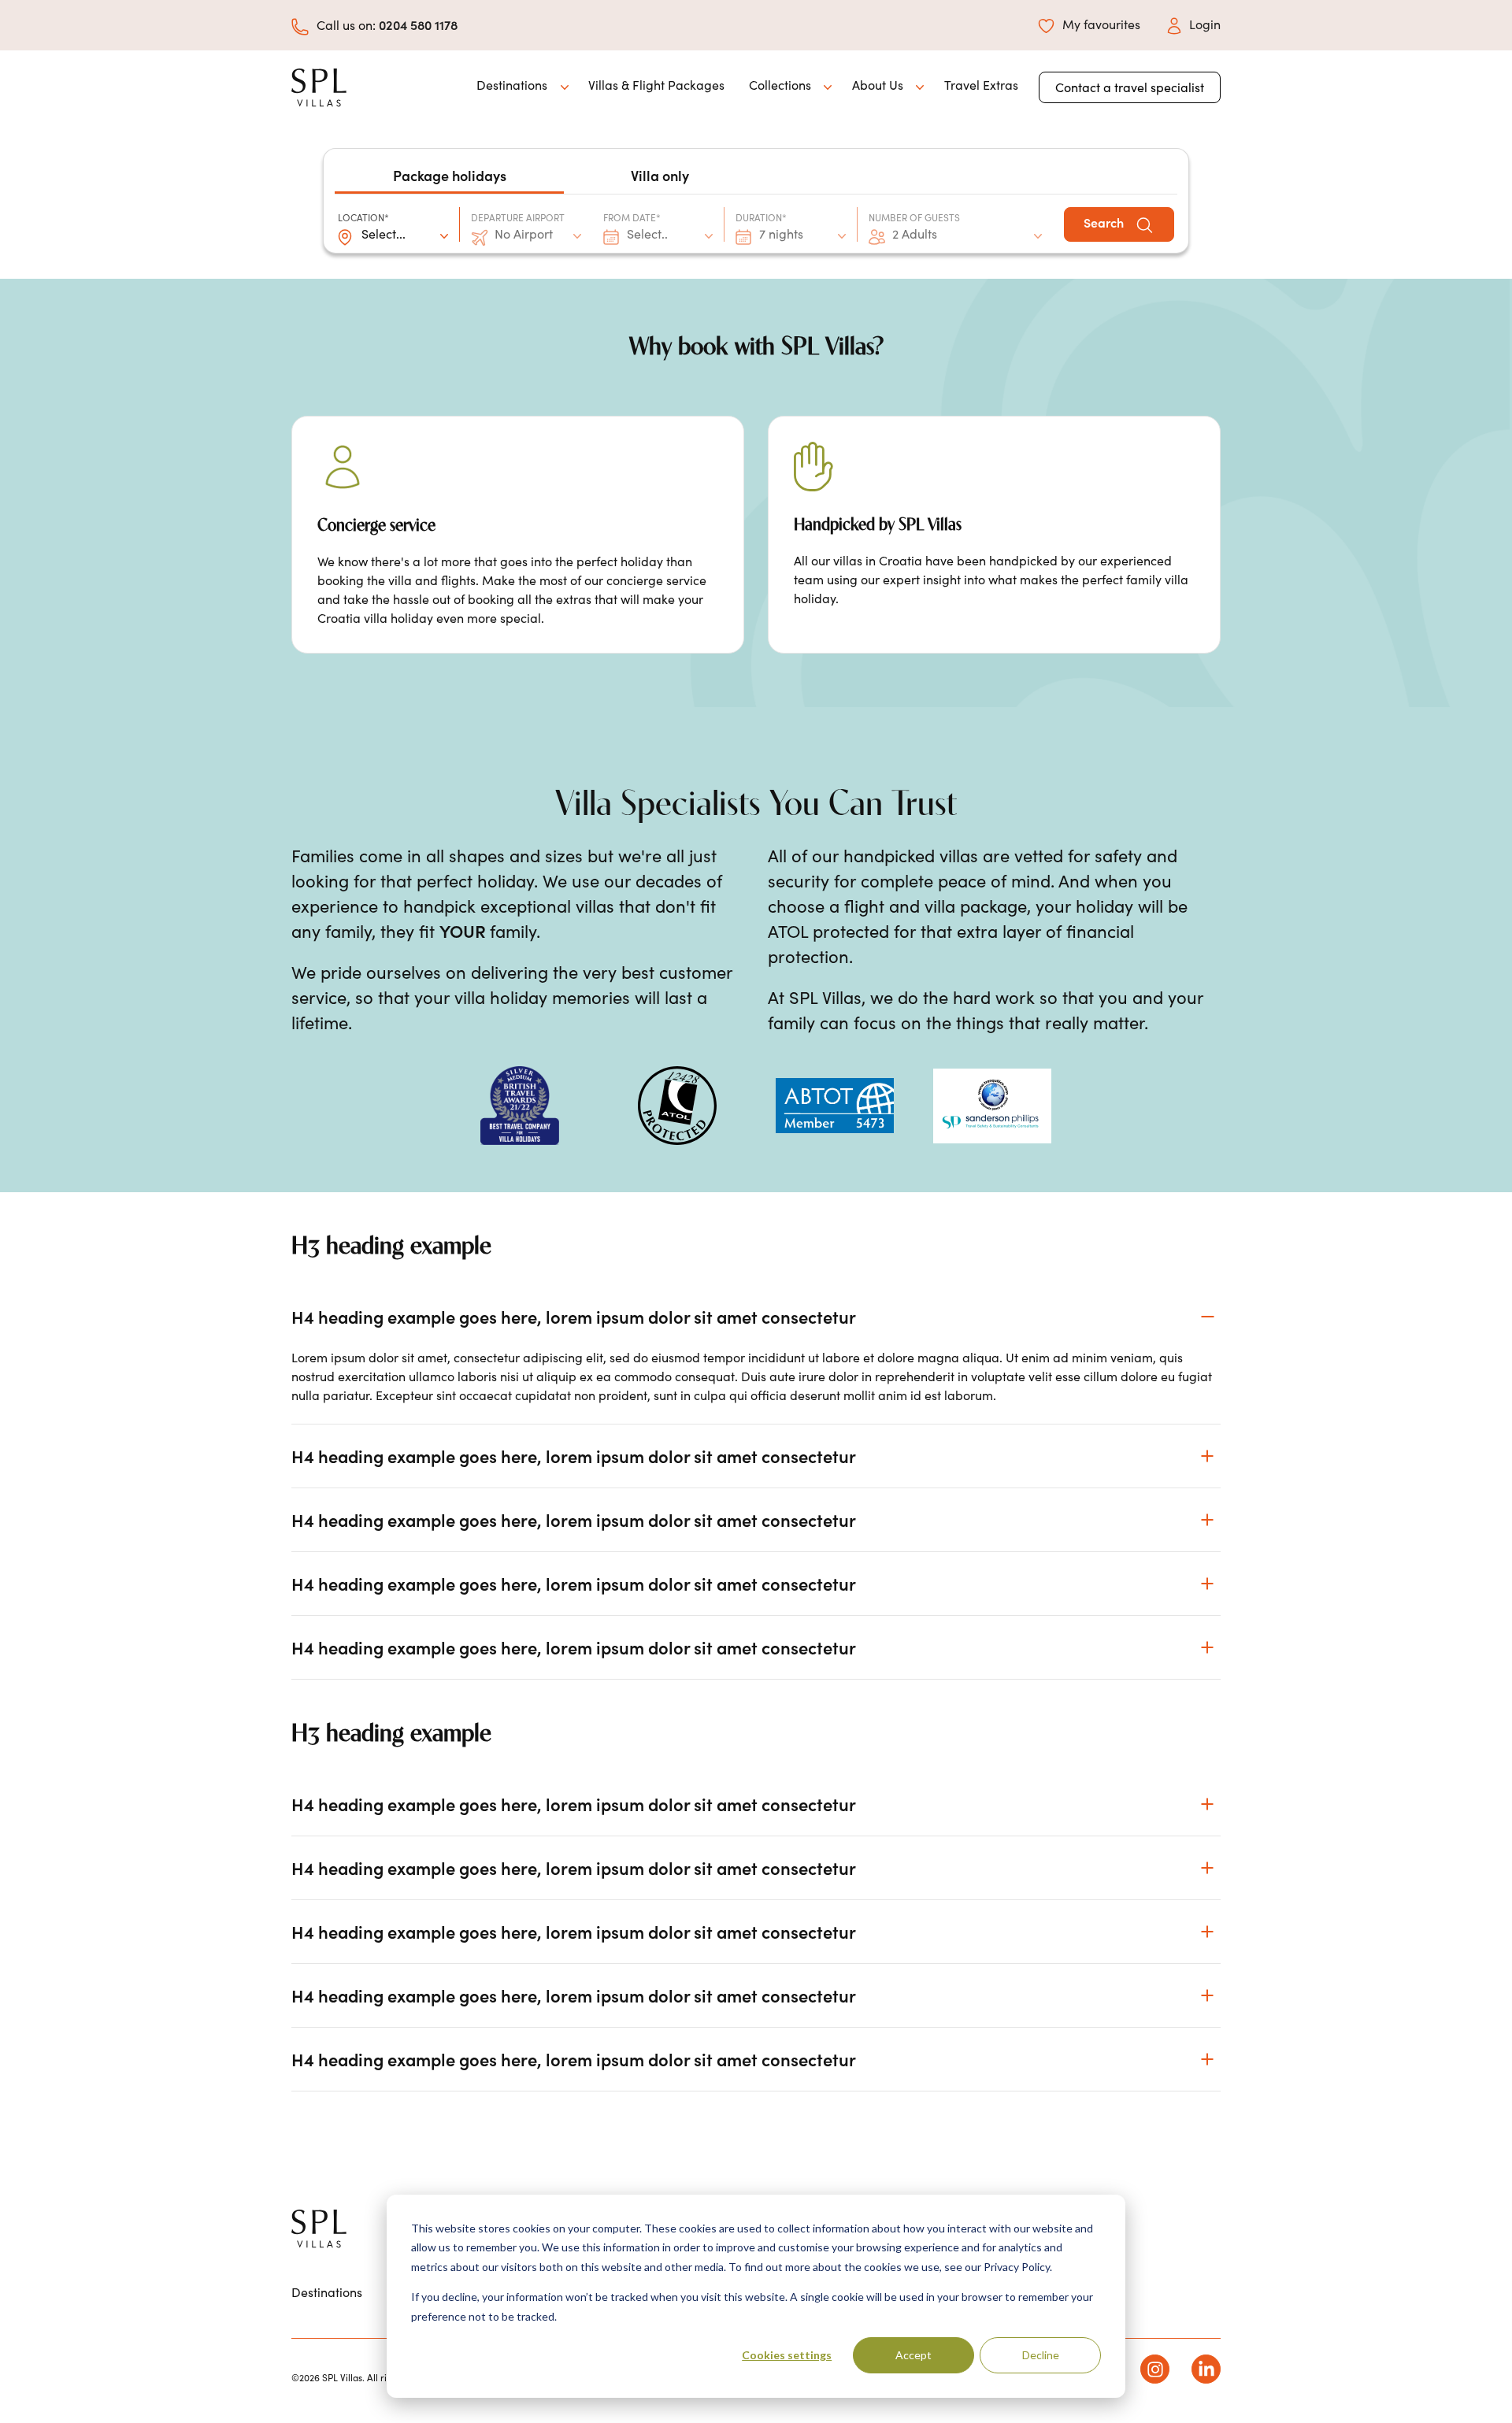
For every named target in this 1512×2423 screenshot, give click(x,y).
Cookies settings (787, 2355)
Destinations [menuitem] (327, 2292)
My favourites (1101, 24)
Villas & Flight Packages (656, 85)
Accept (913, 2355)
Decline (1041, 2355)
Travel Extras (981, 85)
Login (1205, 24)
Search (1105, 222)
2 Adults (915, 234)
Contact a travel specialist (1130, 87)
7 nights (781, 234)
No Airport (524, 234)
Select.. (647, 234)
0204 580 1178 (418, 24)
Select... (384, 234)
